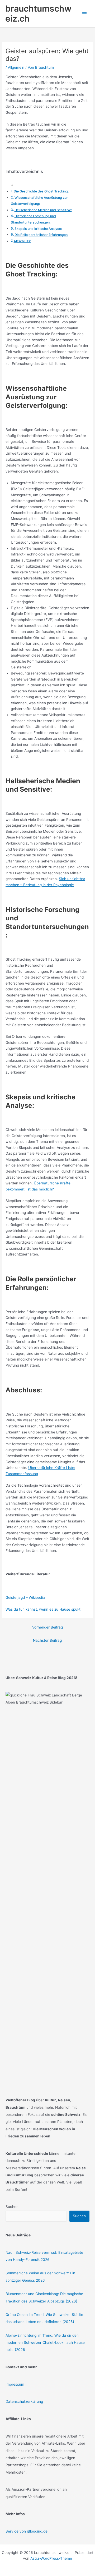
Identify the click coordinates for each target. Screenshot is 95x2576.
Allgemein (16, 67)
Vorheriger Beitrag (47, 1627)
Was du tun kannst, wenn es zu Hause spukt (43, 1609)
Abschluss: (22, 241)
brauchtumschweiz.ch (38, 14)
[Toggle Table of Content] (9, 185)
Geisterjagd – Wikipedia (25, 1597)
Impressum (15, 2384)
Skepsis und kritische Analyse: (38, 229)
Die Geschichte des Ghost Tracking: (41, 191)
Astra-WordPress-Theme (51, 2558)
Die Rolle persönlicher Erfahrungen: (41, 235)
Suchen (12, 2207)
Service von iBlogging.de (27, 2531)
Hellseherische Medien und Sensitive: (43, 210)
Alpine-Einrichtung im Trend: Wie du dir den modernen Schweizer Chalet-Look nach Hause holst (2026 (45, 2343)
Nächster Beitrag (47, 1640)
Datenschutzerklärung (24, 2401)
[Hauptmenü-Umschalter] (85, 14)
